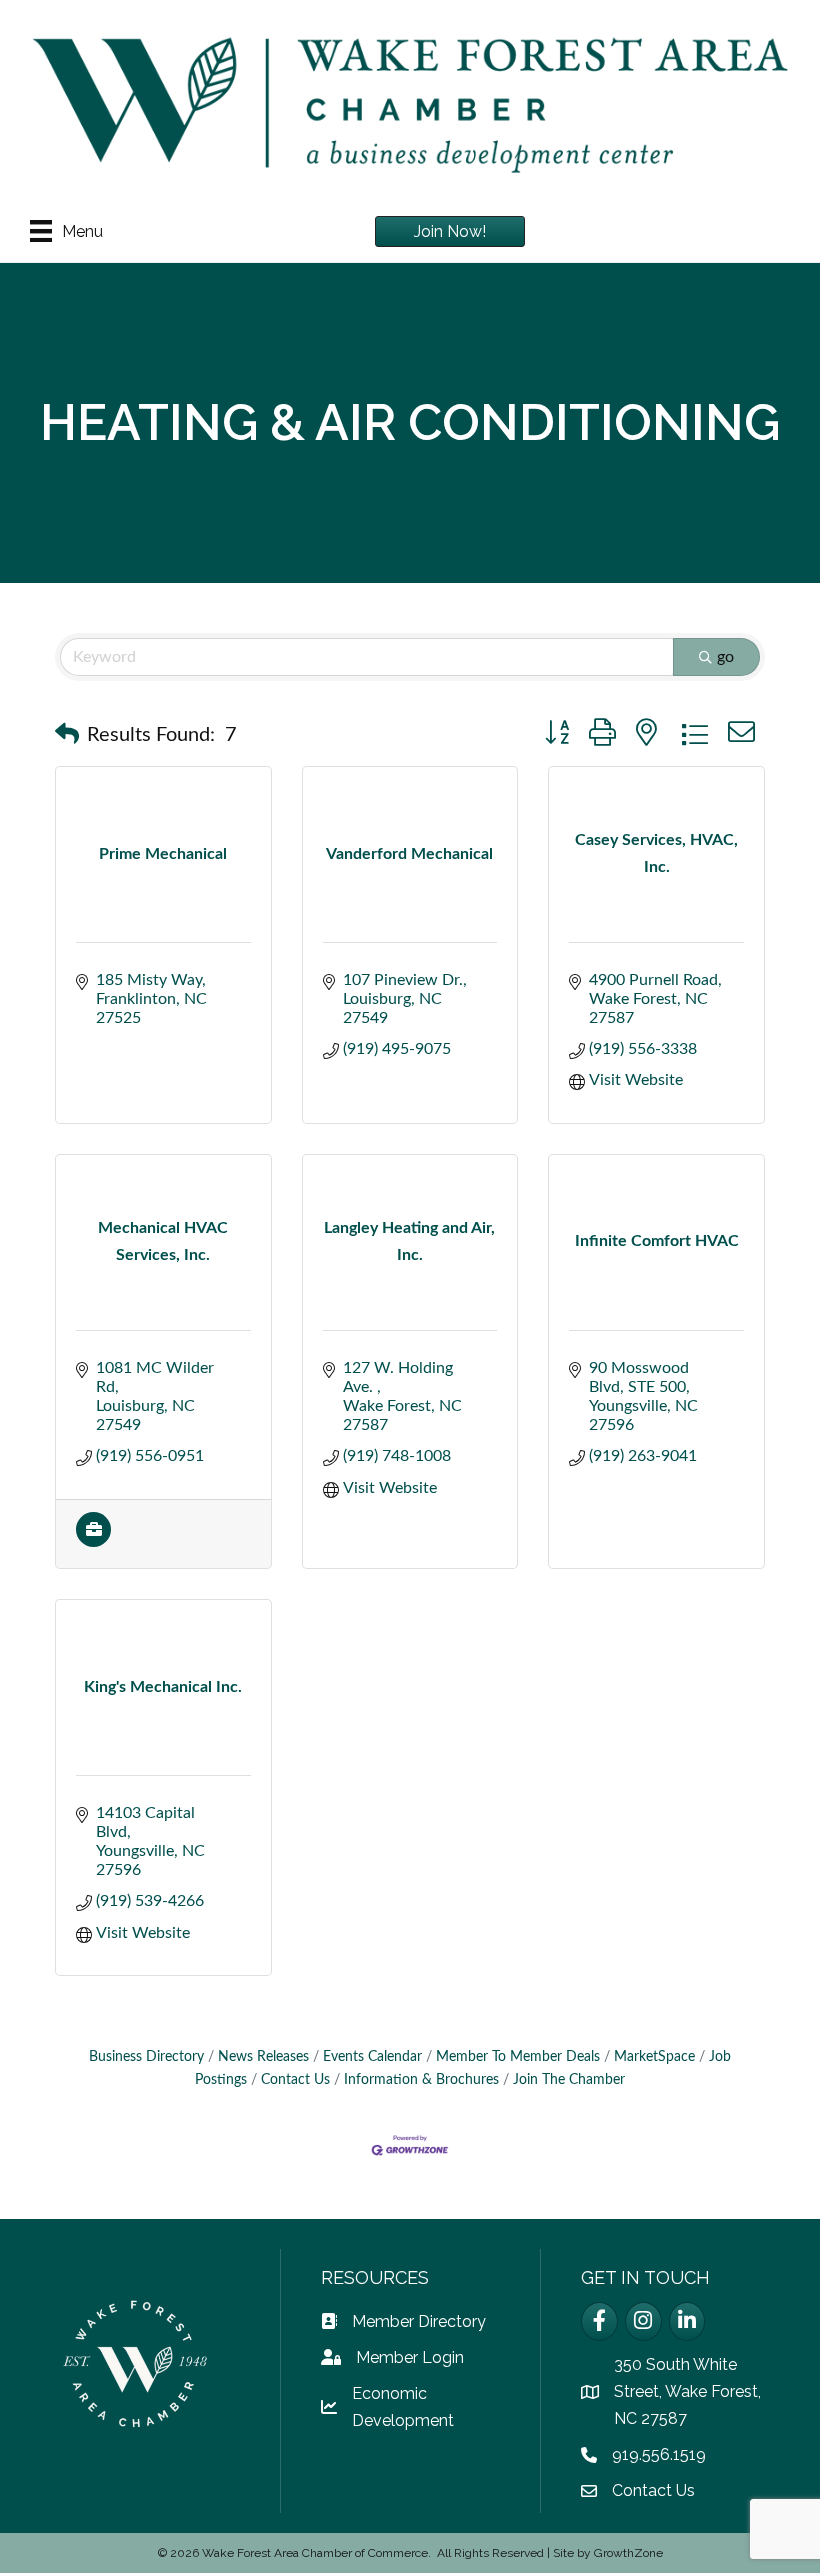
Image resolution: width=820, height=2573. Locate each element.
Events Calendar (372, 2057)
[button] (67, 735)
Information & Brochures (421, 2080)
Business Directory (146, 2057)
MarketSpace (654, 2057)
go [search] (725, 657)
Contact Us (295, 2080)
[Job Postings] (93, 1542)
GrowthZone (628, 2553)
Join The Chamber (569, 2080)
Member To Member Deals (518, 2057)
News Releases (263, 2057)
